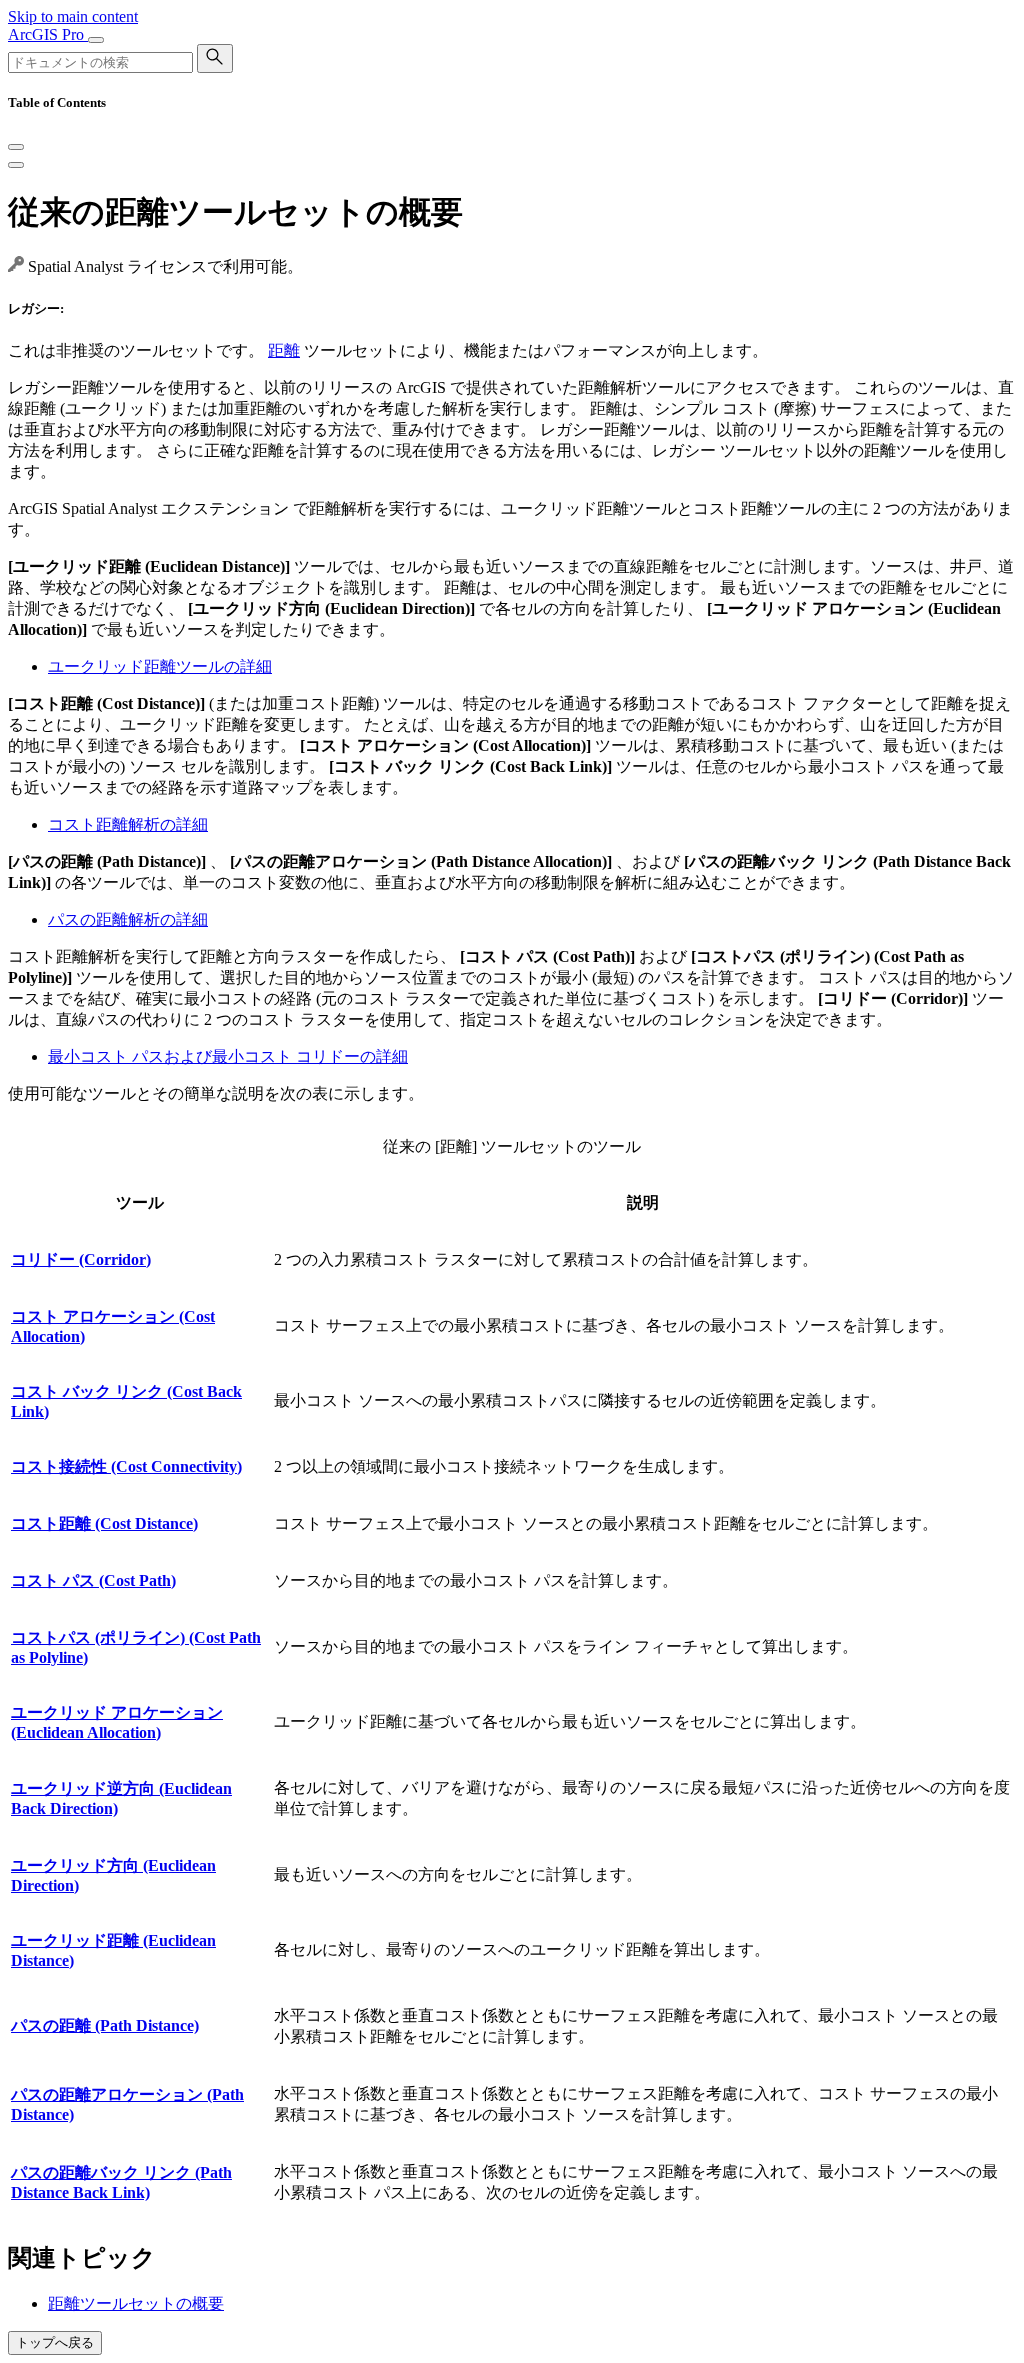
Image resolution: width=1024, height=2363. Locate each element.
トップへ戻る (55, 2342)
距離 (284, 350)
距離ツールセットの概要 (136, 2303)
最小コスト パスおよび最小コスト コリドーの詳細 (228, 1056)
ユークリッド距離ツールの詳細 (160, 666)
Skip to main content (73, 16)
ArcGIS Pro (48, 34)
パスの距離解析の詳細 (128, 919)
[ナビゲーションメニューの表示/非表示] (96, 40)
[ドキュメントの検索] (215, 58)
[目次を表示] (16, 165)
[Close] (16, 147)
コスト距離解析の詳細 (128, 824)
